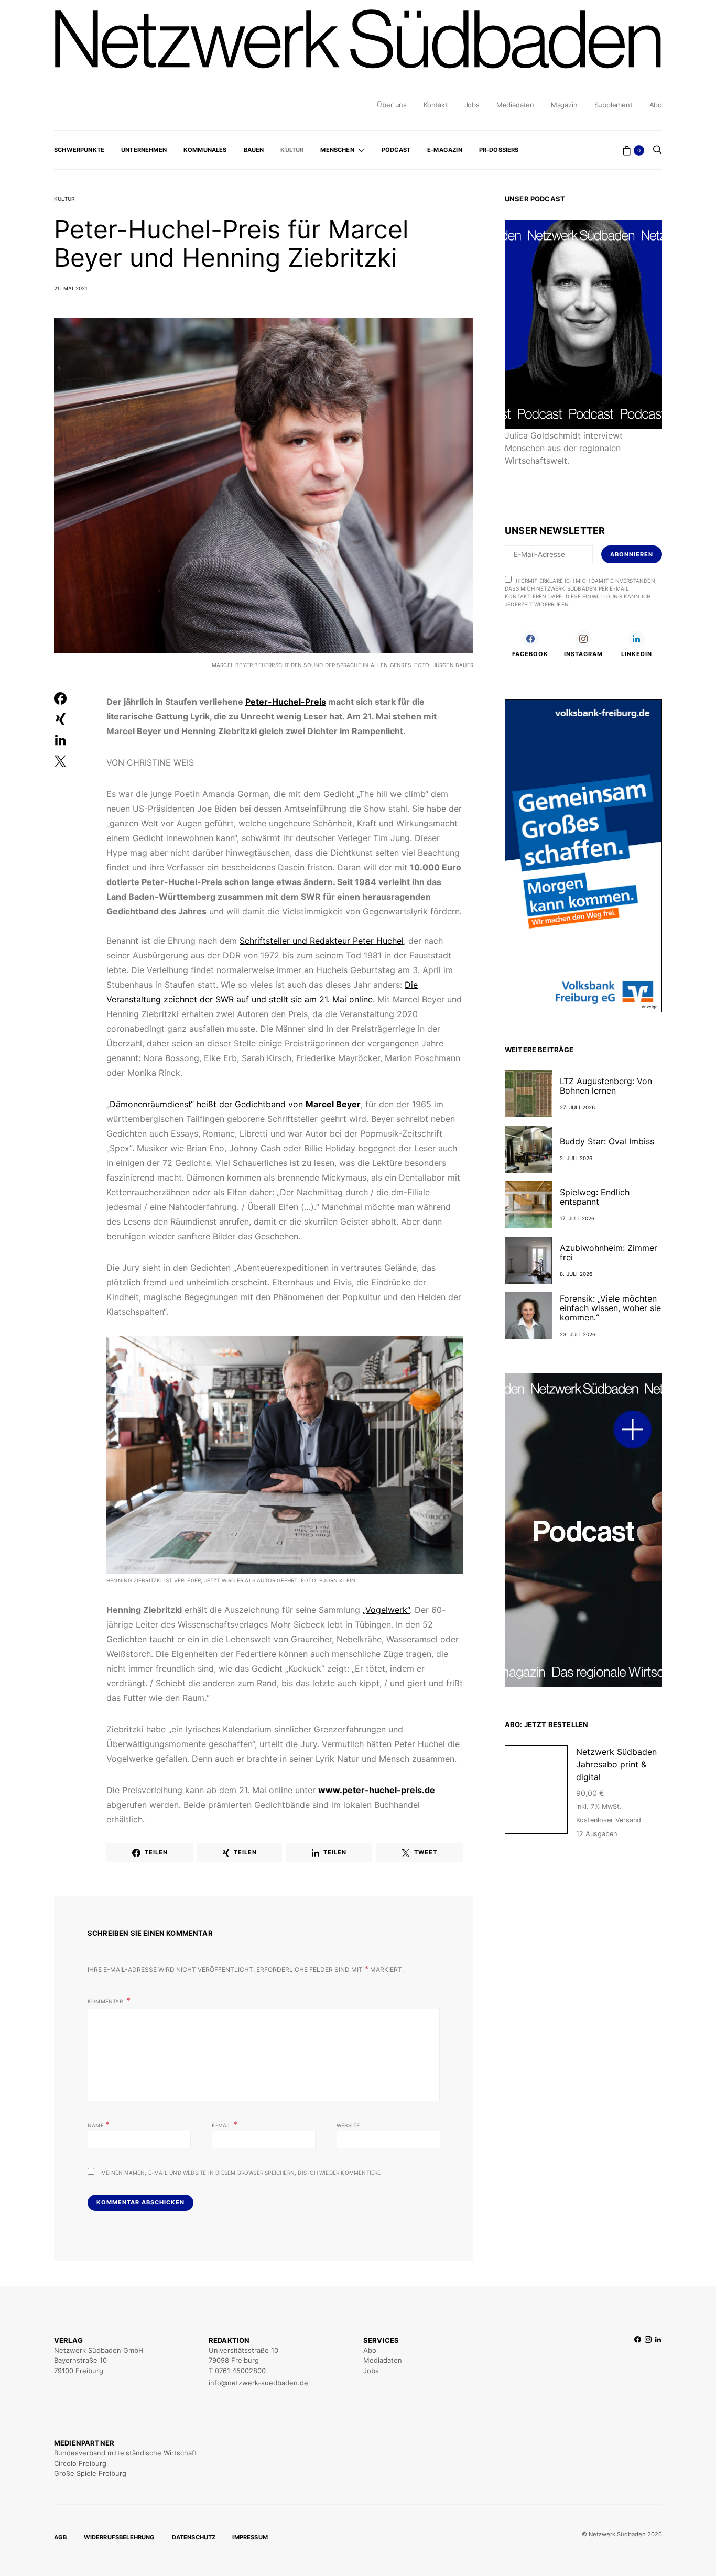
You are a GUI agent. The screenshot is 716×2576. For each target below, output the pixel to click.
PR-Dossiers (499, 150)
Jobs (472, 105)
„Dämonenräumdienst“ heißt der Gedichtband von (234, 1104)
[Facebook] (638, 2362)
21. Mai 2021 (71, 288)
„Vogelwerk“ (386, 1610)
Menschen (337, 150)
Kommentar (106, 2001)
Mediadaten (515, 105)
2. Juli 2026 (576, 1158)
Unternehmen (144, 150)
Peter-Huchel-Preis (286, 702)
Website (348, 2125)
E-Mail (225, 2124)
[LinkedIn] (658, 2362)
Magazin (564, 105)
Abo (656, 105)
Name (99, 2124)
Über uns (392, 105)
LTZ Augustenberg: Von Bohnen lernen (606, 1086)
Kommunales (205, 150)
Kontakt (436, 105)
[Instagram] (648, 2362)
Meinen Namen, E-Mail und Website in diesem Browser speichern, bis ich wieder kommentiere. (242, 2173)
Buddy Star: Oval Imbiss (607, 1141)
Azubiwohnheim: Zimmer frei (609, 1252)
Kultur (292, 150)
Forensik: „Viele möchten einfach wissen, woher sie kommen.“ (610, 1308)
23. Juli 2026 (578, 1334)
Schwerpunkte (79, 150)
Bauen (254, 150)
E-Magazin (445, 150)
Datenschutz (194, 2537)
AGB (61, 2537)
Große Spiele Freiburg (90, 2473)
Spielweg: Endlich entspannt (595, 1197)
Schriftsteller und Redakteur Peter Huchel (322, 941)
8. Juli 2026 (576, 1274)
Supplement (614, 105)
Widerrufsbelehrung (120, 2537)
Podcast (396, 150)
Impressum (250, 2537)
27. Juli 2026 (578, 1107)
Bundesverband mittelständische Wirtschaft (126, 2453)
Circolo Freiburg (80, 2463)
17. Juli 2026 (577, 1218)
